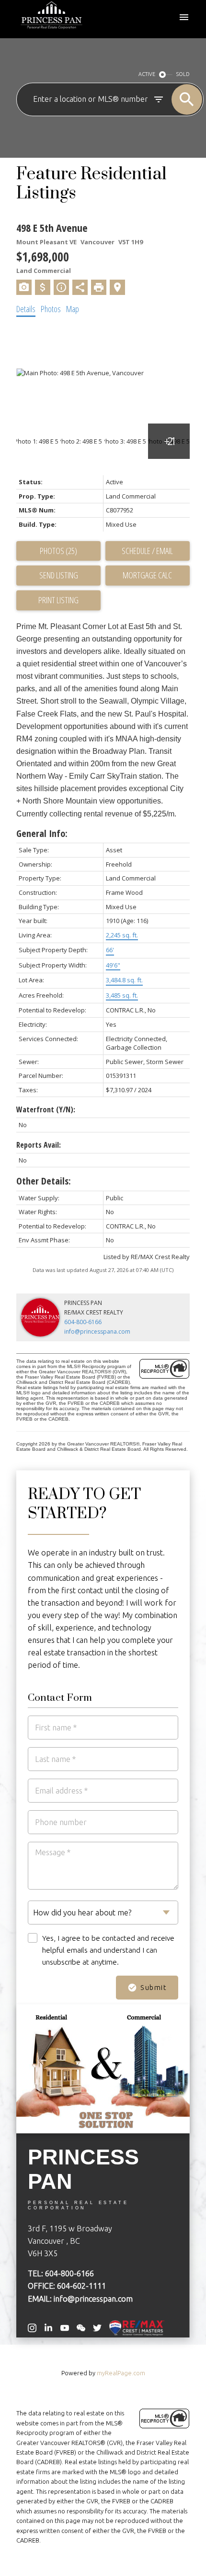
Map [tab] (73, 309)
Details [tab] (26, 309)
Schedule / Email (147, 551)
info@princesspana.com (97, 1331)
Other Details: (44, 1181)
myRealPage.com (121, 2373)
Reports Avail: (39, 1145)
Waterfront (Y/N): (46, 1109)
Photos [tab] (51, 309)
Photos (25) (58, 551)
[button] (32, 2328)
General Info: (42, 833)
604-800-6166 (83, 1322)
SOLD (183, 74)
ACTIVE (147, 74)
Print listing (58, 600)
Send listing (59, 575)
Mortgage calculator (148, 576)
